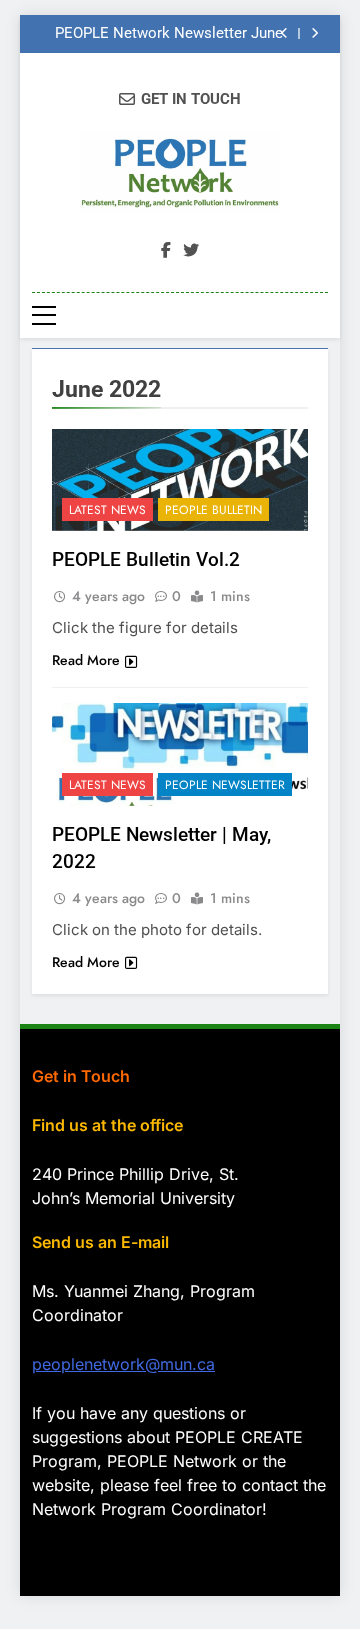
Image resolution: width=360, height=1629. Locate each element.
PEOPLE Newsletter (225, 785)
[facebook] (166, 251)
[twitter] (191, 251)
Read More (86, 660)
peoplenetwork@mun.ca (123, 1364)
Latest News (107, 510)
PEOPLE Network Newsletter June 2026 (169, 34)
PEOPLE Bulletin (213, 510)
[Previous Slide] (284, 33)
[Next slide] (314, 33)
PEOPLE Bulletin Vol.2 (146, 559)
